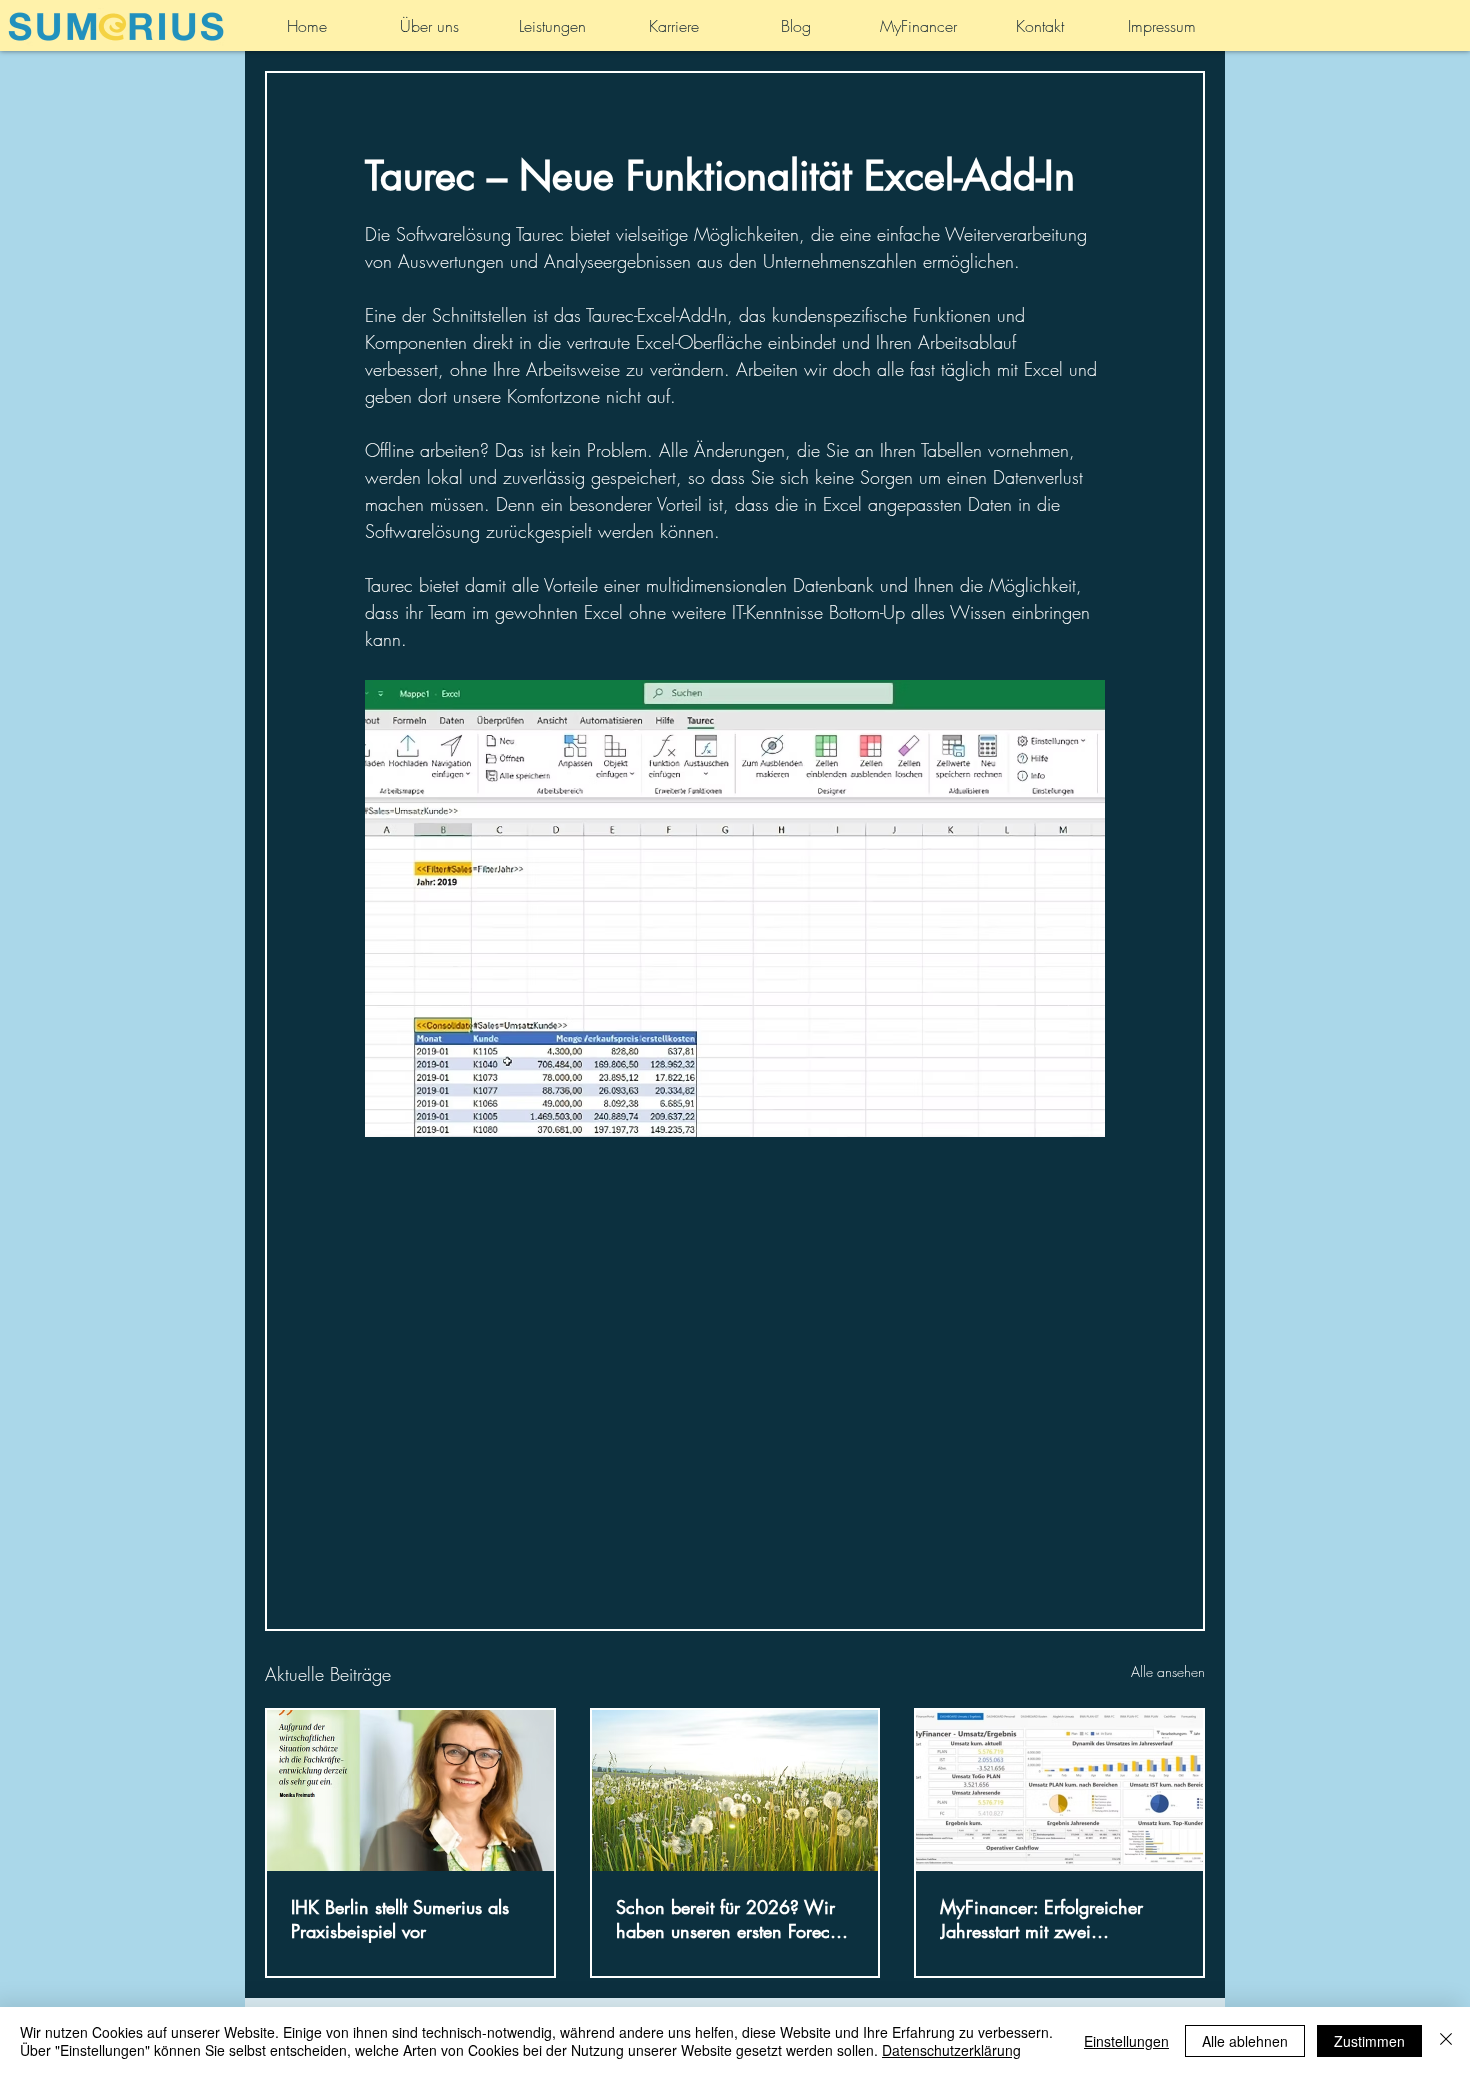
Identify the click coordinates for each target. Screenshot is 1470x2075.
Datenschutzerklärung (951, 2050)
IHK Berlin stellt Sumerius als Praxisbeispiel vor (400, 1919)
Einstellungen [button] (1126, 2041)
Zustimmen (1369, 2041)
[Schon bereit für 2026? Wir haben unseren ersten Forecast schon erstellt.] (735, 1790)
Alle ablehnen (1245, 2041)
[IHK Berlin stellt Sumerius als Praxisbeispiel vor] (410, 1790)
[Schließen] (1446, 2041)
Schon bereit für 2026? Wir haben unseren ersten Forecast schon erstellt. (733, 1919)
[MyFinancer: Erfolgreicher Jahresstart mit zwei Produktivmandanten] (1059, 1790)
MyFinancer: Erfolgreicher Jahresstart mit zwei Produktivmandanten (1041, 1919)
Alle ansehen (1168, 1671)
